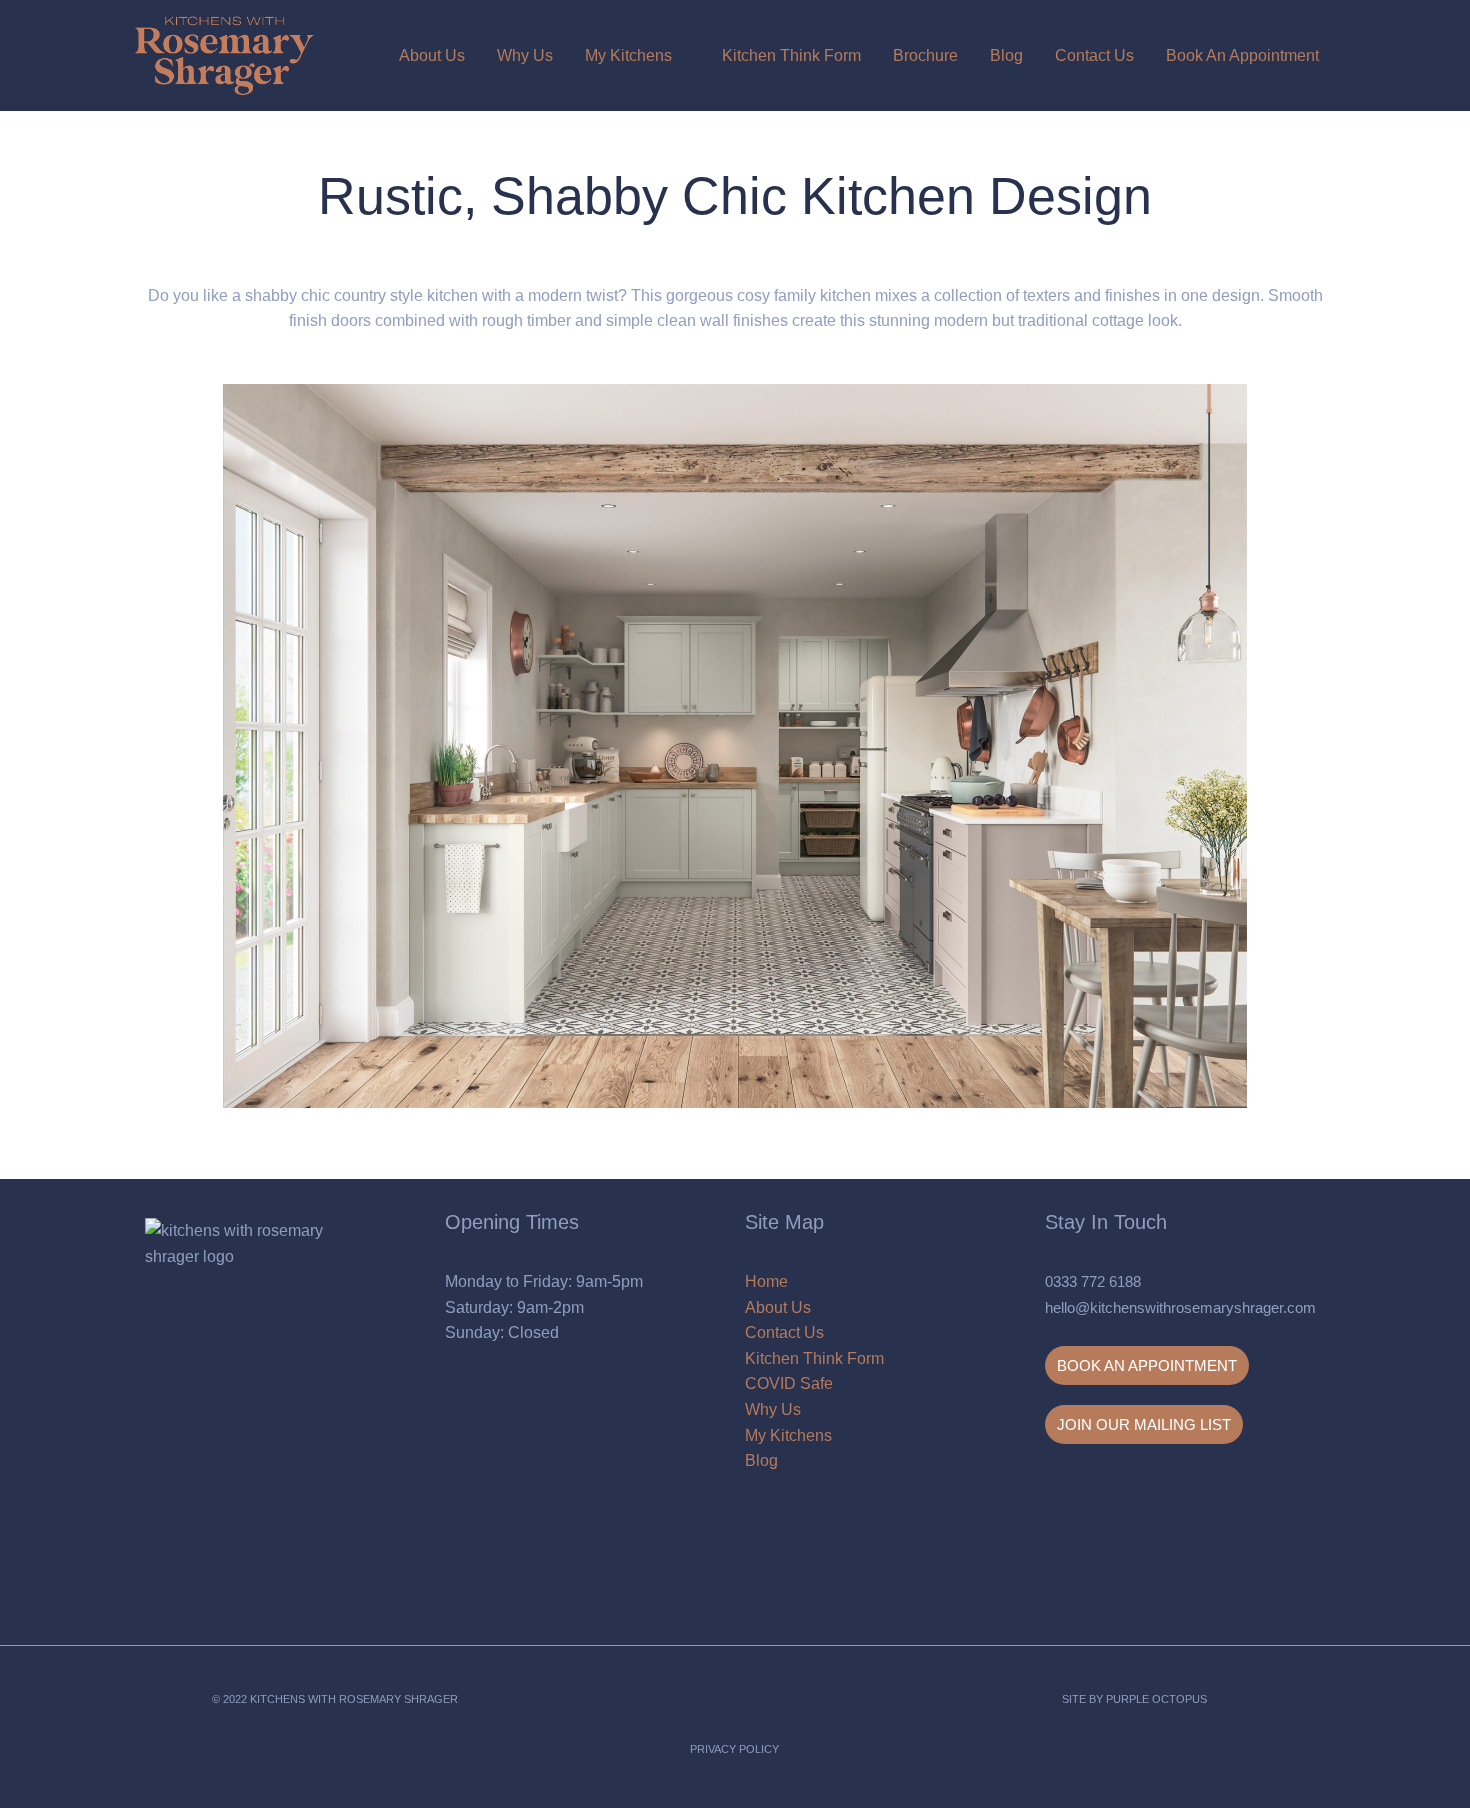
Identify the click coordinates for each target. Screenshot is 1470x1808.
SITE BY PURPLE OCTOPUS (1134, 1699)
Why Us (525, 55)
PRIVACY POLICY (734, 1749)
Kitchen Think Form (791, 55)
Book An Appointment (1242, 55)
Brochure (925, 55)
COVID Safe (789, 1383)
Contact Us (1094, 55)
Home (766, 1281)
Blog (1006, 55)
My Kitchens (628, 55)
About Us (432, 55)
